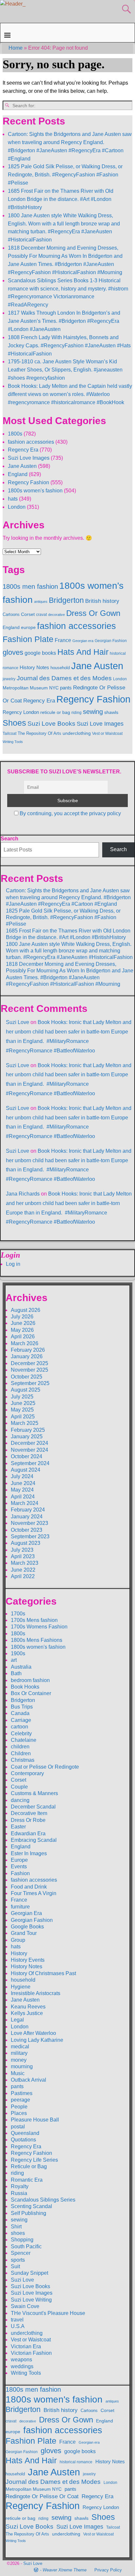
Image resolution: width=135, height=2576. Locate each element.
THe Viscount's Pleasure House (48, 2313)
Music (18, 2073)
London (17, 507)
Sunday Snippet (29, 2273)
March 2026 (25, 1343)
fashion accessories (31, 442)
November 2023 (29, 1523)
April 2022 (23, 1576)
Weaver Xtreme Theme (65, 2570)
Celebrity (21, 1734)
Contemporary (27, 1773)
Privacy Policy (108, 2570)
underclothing (77, 733)
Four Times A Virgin (34, 1893)
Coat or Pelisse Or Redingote (45, 1767)
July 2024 (22, 1476)
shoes (18, 2233)
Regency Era (23, 450)
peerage (20, 2100)
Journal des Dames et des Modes (64, 678)
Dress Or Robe (28, 1820)
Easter (18, 1827)
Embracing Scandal (34, 1840)
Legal (17, 2020)
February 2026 (28, 1350)
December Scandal (33, 1807)
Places (19, 2113)
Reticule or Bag (29, 2166)
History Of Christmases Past (43, 1973)
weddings (22, 2366)
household (60, 668)
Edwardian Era (28, 1833)
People (19, 2107)
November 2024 (29, 1450)
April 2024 (23, 1497)
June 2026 (23, 1323)
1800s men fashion (30, 586)
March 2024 (25, 1503)
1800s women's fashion (35, 491)
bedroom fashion (30, 1680)
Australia (21, 1667)
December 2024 (29, 1443)
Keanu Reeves (28, 2007)
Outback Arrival (29, 2080)
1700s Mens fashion (34, 1620)
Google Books (27, 1927)
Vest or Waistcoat (107, 734)
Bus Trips (22, 1707)
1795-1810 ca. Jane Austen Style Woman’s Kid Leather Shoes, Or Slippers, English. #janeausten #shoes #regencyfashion (65, 370)
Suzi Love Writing (31, 2300)
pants (66, 688)
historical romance (76, 2462)
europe (28, 627)
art (14, 1660)
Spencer (21, 2253)
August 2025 (26, 1390)
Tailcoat (10, 734)
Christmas (23, 1760)
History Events (28, 1960)
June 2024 (23, 1483)
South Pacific (26, 2246)
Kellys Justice (27, 2013)
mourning (22, 2066)
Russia (19, 2193)
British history (102, 601)
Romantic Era (27, 2180)
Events (19, 1866)
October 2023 (27, 1530)
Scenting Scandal (31, 2206)
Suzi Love (18, 1022)
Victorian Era (26, 2346)
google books (40, 653)
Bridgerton (66, 600)
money (19, 2060)
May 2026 (22, 1330)
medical (20, 2047)
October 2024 (27, 1456)
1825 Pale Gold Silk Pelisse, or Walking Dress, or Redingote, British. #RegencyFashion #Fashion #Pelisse (65, 175)
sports (18, 2260)
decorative (57, 615)
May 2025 (22, 1410)
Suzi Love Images (29, 458)
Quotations (23, 2140)
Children (21, 1753)
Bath (16, 1673)
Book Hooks (25, 1687)
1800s (15, 434)
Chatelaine (24, 1740)
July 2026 (22, 1317)
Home (16, 48)
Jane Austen (22, 466)
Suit (15, 2266)
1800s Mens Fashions (37, 1640)
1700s (18, 1614)
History (19, 1953)
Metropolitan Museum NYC (31, 688)
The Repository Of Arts (39, 733)
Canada (20, 1713)
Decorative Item (29, 1813)
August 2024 (26, 1470)
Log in (13, 1264)
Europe (19, 1860)
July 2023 (22, 1550)
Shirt (16, 2227)
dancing (20, 1800)
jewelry (9, 679)
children (20, 1747)
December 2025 (29, 1363)
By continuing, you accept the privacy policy (70, 813)
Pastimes (22, 2093)
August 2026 (26, 1310)
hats (13, 499)
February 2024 (28, 1510)
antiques (41, 602)
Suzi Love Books (51, 723)
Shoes (14, 723)
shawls (111, 712)
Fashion (20, 1873)
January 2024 (27, 1517)
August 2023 (26, 1543)
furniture (20, 1907)
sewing (93, 712)
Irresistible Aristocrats (36, 1993)
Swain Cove (25, 2306)
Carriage (21, 1720)
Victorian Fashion (31, 2353)
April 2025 (23, 1417)
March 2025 (25, 1423)
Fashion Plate (28, 639)
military (19, 2053)
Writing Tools (13, 742)
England (18, 474)
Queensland (25, 2133)
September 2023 (30, 1536)
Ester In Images (29, 1853)
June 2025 (23, 1403)
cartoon (19, 1727)
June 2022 (23, 1570)
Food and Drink (29, 1887)
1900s (18, 1653)
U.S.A (18, 2326)
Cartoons (11, 614)
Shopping (22, 2240)
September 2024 (30, 1463)
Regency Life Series (34, 2160)
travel (17, 2320)
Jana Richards (23, 1194)
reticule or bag (55, 712)
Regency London (21, 712)
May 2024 (22, 1490)
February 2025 (28, 1430)
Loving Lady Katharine (37, 2040)
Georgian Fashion (111, 641)
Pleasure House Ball (35, 2120)
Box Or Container (31, 1693)
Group (18, 1940)
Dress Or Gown (93, 613)
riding (77, 713)
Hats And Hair (83, 652)
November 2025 (29, 1370)
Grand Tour (24, 1933)
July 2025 (22, 1397)
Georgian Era (26, 1913)
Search (10, 839)
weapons (21, 2360)
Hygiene (21, 1987)
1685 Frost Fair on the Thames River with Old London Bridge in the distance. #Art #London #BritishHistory (61, 199)
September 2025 (30, 1383)
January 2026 (27, 1356)
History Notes (34, 668)
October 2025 (27, 1377)
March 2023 (25, 1563)
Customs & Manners (34, 1793)
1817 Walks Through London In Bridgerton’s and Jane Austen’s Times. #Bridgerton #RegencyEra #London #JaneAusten (64, 321)
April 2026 (23, 1337)
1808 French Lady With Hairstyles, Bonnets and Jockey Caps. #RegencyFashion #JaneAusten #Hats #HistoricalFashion (69, 346)
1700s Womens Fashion (39, 1627)
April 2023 (23, 1556)
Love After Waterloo (33, 2033)
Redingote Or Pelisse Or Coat (42, 2496)
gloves (13, 652)
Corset (28, 614)
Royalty (20, 2186)
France (63, 640)
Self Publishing (29, 2213)
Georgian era (83, 641)
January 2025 (27, 1437)
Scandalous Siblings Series (43, 2200)
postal (18, 2127)
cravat (41, 615)
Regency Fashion (29, 482)
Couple (19, 1787)
